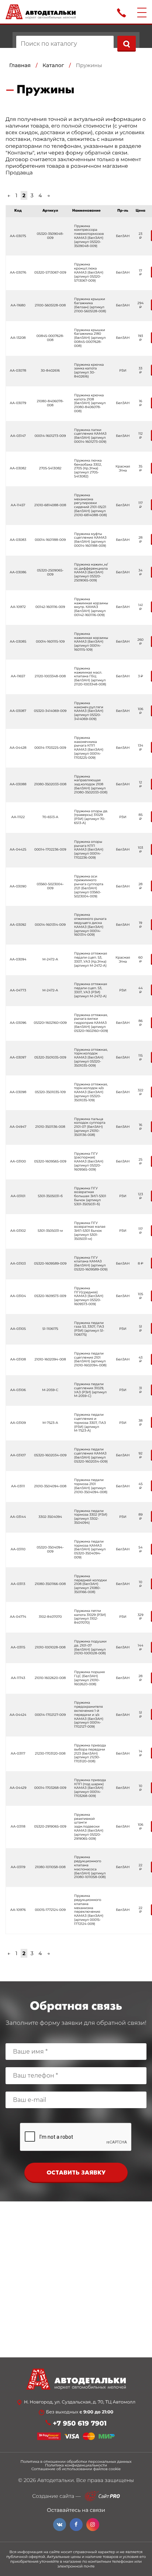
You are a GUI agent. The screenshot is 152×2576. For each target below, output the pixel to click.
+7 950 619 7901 (80, 2424)
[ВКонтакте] (60, 2525)
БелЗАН (123, 236)
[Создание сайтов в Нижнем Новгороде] (102, 2496)
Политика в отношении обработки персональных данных (76, 2462)
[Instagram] (93, 2525)
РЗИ (123, 371)
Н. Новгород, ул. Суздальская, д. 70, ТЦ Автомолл (80, 2402)
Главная (20, 65)
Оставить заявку (76, 2173)
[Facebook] (76, 2525)
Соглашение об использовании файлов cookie (76, 2469)
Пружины (89, 65)
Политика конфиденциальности (76, 2465)
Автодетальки (56, 2480)
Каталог (53, 65)
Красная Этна (123, 469)
